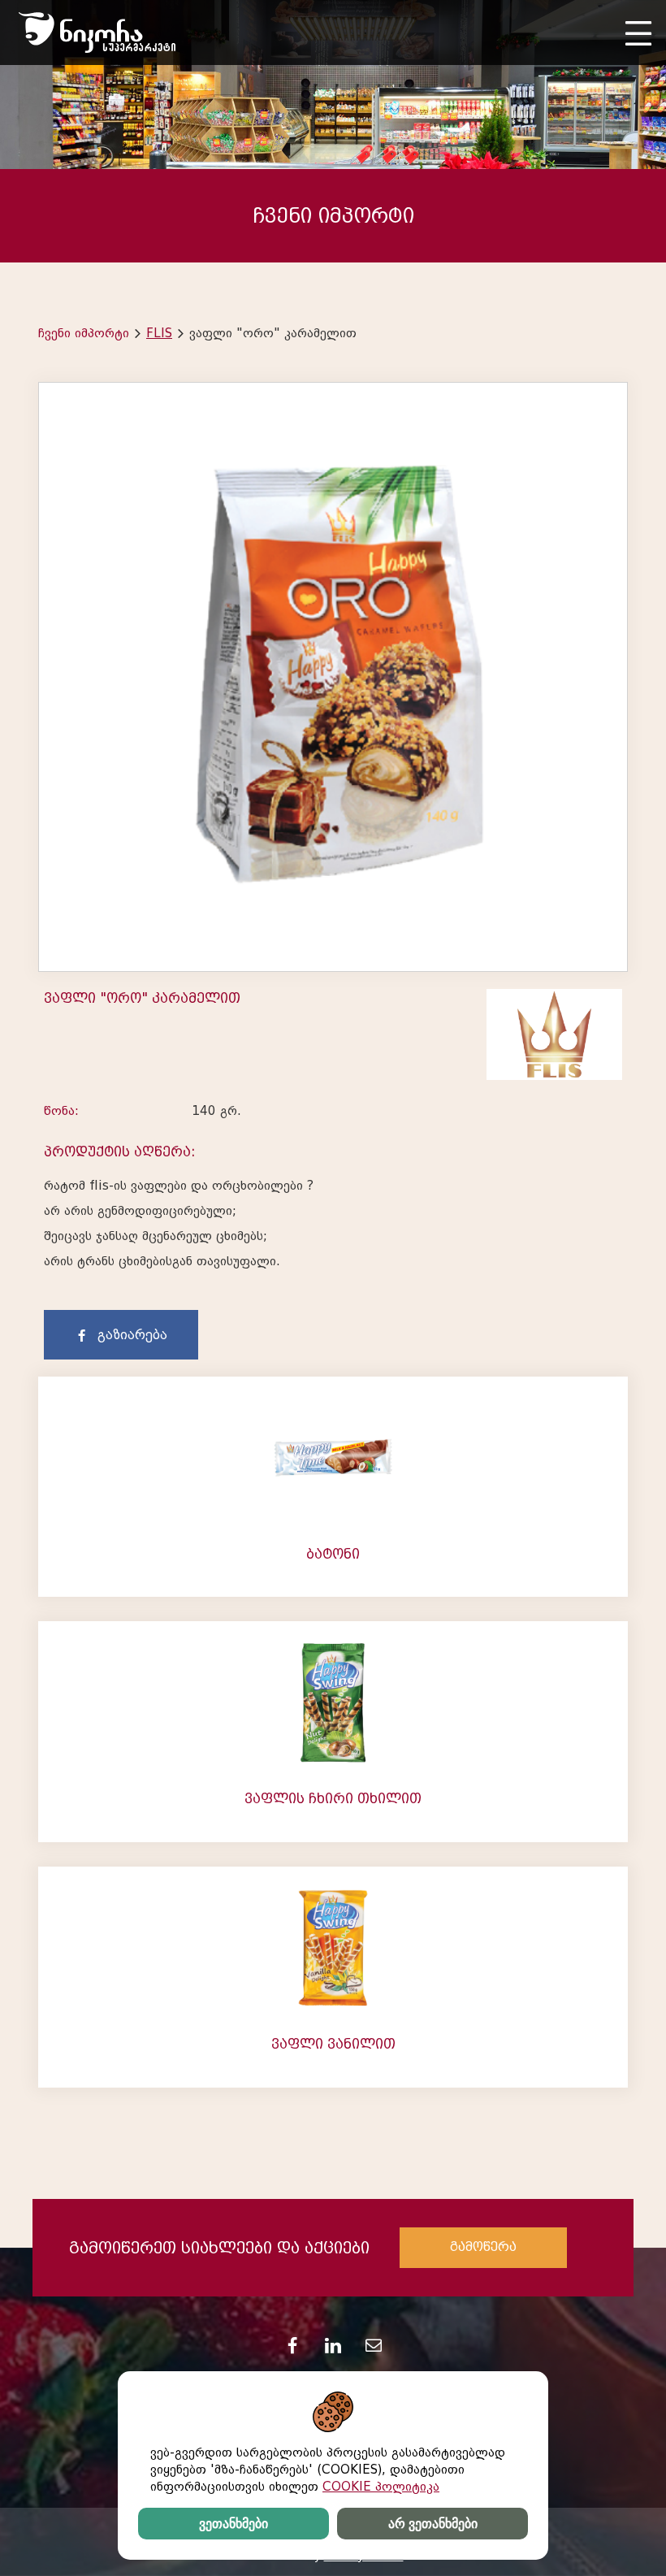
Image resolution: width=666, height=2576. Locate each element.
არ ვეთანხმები (433, 2524)
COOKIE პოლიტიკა (381, 2487)
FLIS (159, 333)
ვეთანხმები (234, 2524)
